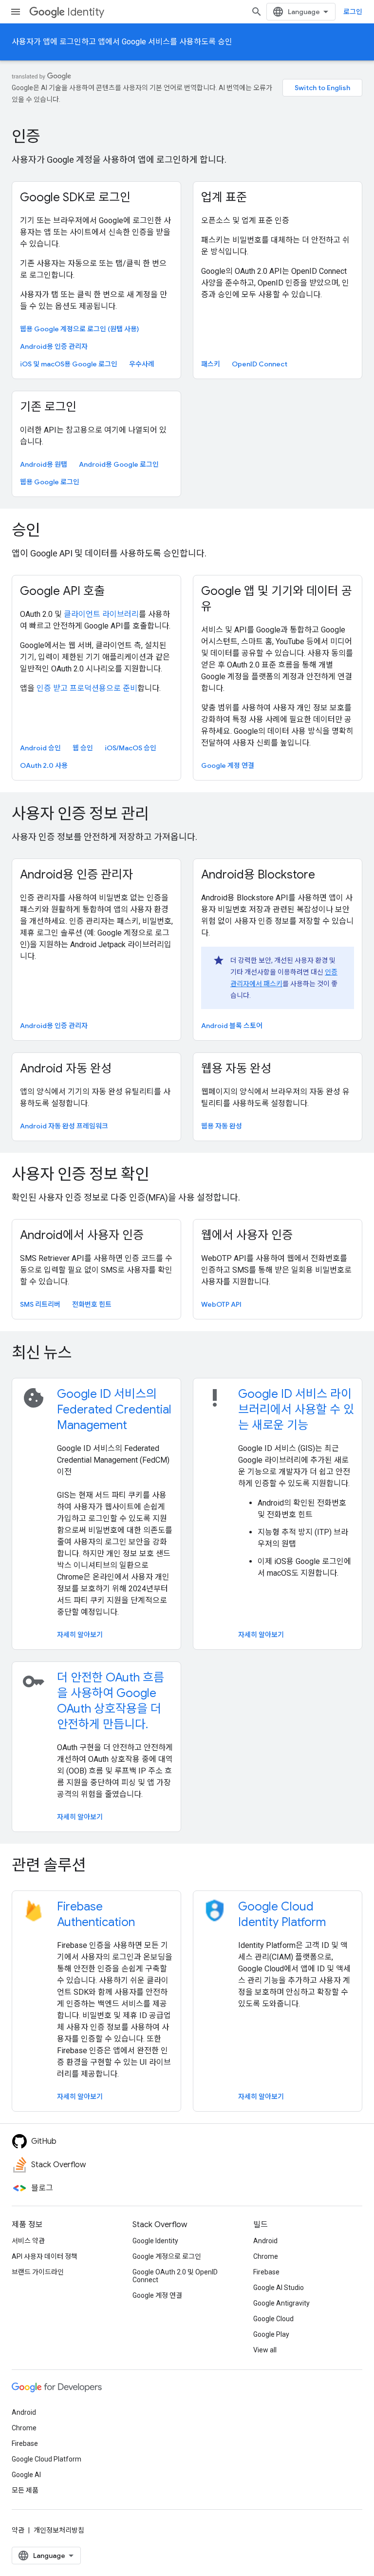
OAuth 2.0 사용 (44, 765)
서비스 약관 (28, 2241)
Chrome (266, 2256)
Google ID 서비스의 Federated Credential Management (114, 1410)
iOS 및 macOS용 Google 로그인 (69, 364)
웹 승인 (83, 748)
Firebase (266, 2272)
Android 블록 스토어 (232, 1026)
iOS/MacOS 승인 (131, 748)
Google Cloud (273, 2319)
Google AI (26, 2475)
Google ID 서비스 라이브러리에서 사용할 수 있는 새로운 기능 (296, 1410)
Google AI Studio (279, 2288)
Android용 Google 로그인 (119, 464)
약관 (18, 2530)
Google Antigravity (281, 2303)
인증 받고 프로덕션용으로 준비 (87, 688)
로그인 (353, 12)
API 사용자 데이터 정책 (45, 2256)
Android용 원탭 (44, 464)
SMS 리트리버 (40, 1304)
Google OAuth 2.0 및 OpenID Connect (175, 2276)
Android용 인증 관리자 (54, 346)
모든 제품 (25, 2490)
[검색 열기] (257, 12)
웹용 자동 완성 (222, 1126)
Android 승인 (40, 748)
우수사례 (142, 364)
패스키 (211, 364)
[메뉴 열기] (16, 12)
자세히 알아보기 (80, 1635)
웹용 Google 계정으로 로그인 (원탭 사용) (79, 329)
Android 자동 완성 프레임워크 (64, 1126)
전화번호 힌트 (92, 1304)
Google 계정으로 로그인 (167, 2256)
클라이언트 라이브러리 (101, 614)
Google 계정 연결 (228, 765)
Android (265, 2241)
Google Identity (155, 2241)
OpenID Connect (260, 364)
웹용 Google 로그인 (50, 482)
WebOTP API (221, 1304)
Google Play (271, 2334)
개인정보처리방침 (59, 2530)
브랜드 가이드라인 (38, 2272)
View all (265, 2350)
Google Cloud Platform (47, 2459)
